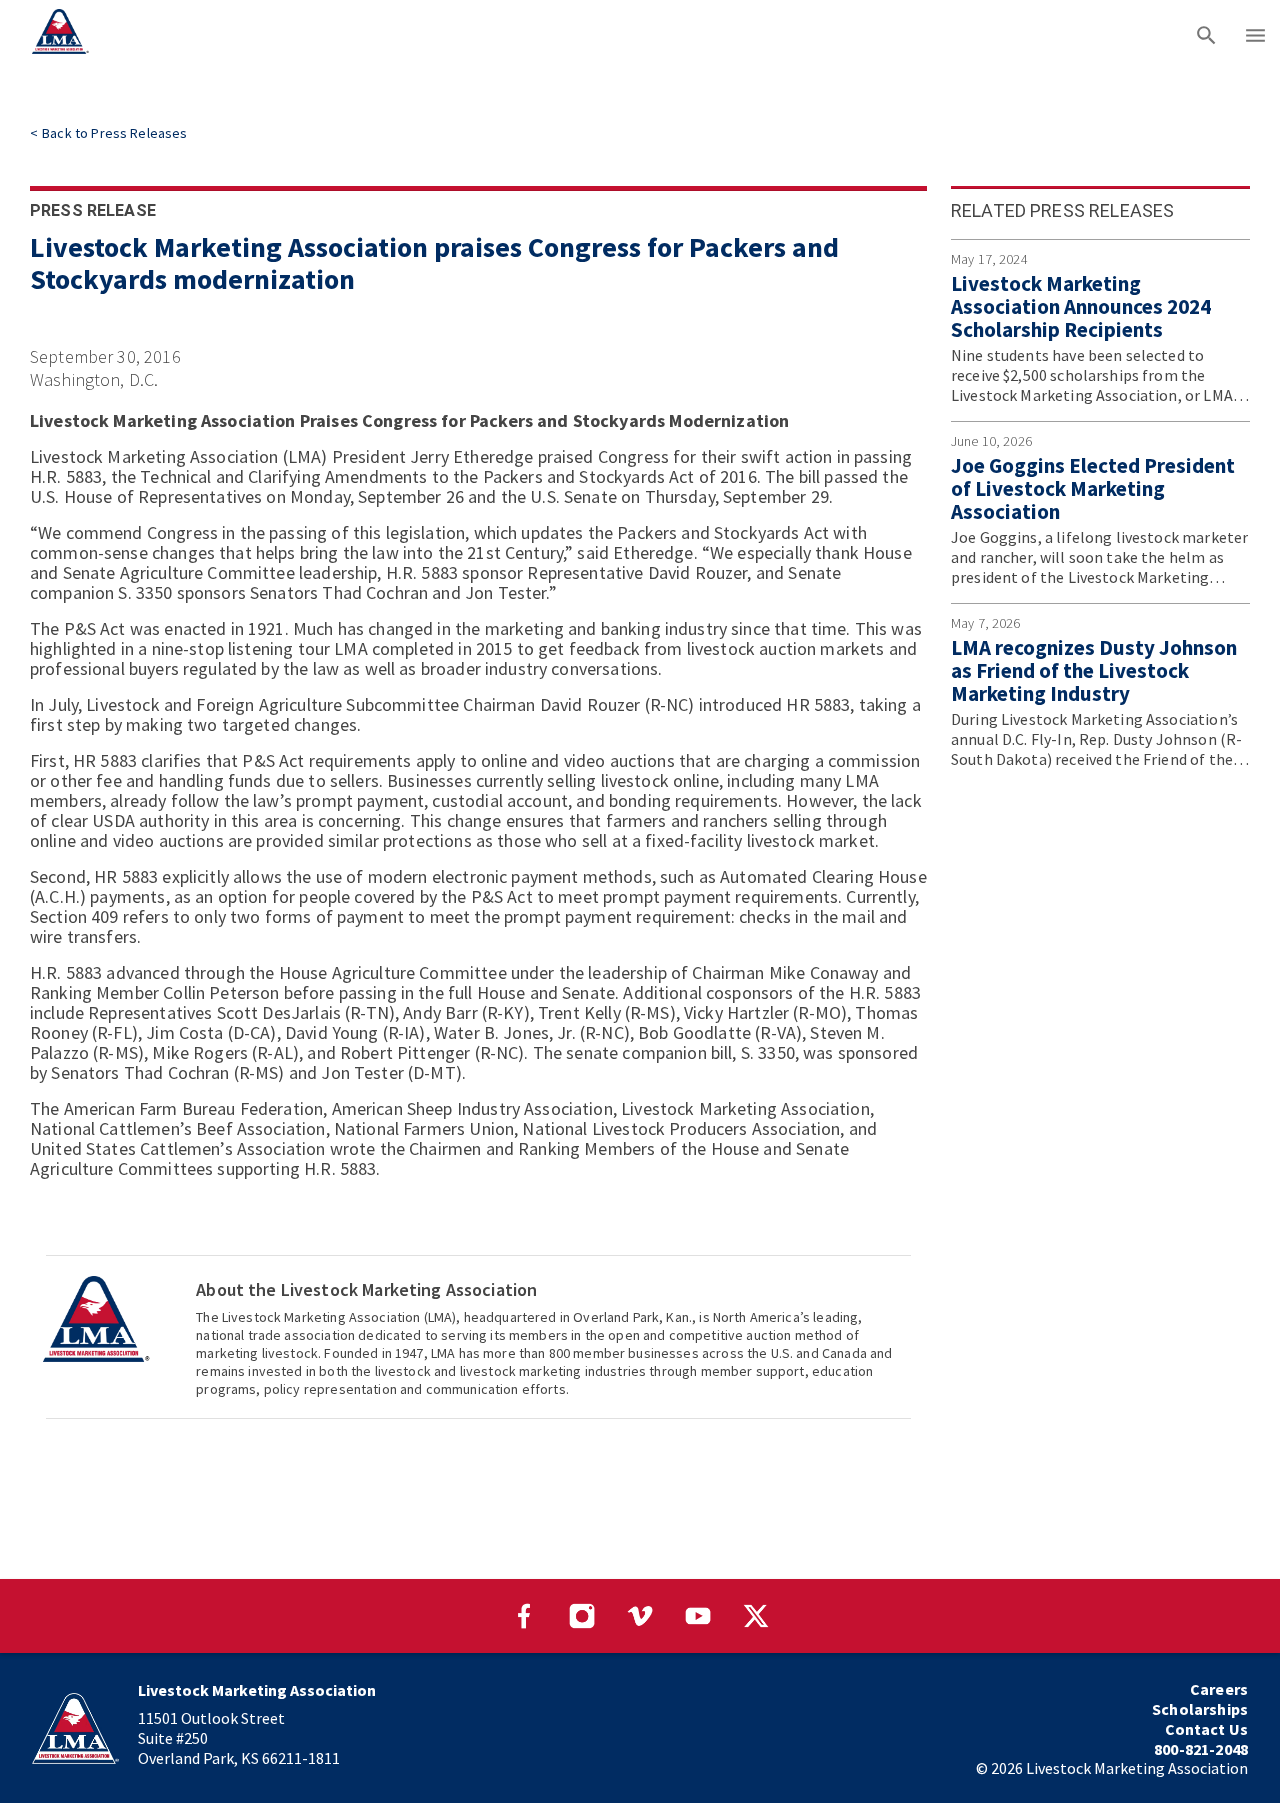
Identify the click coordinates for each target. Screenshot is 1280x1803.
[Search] (1206, 35)
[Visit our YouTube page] (698, 1616)
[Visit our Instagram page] (582, 1616)
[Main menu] (1255, 35)
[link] (108, 133)
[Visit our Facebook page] (524, 1616)
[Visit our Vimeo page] (640, 1616)
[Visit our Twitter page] (756, 1616)
